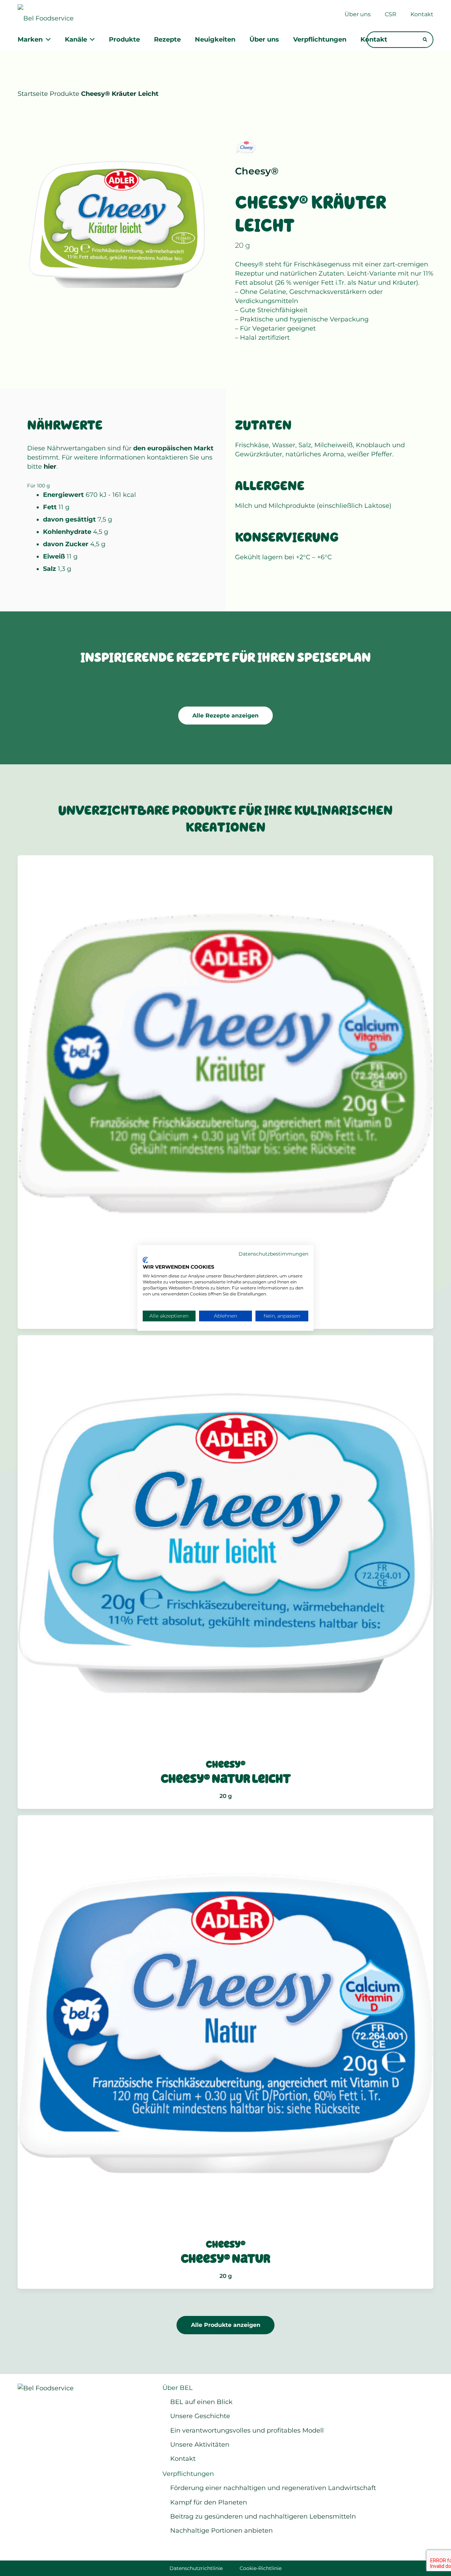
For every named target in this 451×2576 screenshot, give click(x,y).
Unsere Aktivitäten (200, 2445)
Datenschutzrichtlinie (196, 2568)
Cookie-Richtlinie (261, 2568)
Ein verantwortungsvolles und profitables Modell (247, 2430)
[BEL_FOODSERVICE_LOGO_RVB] (49, 14)
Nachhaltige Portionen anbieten (221, 2531)
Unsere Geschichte (200, 2416)
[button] (47, 40)
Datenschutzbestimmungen (273, 1254)
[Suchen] (425, 40)
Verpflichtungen (188, 2474)
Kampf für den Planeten (209, 2502)
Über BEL (178, 2388)
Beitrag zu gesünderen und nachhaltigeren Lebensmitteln (263, 2516)
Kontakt (183, 2459)
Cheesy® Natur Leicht (226, 1779)
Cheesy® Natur (225, 2259)
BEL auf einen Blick (201, 2402)
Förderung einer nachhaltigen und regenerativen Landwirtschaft (273, 2488)
